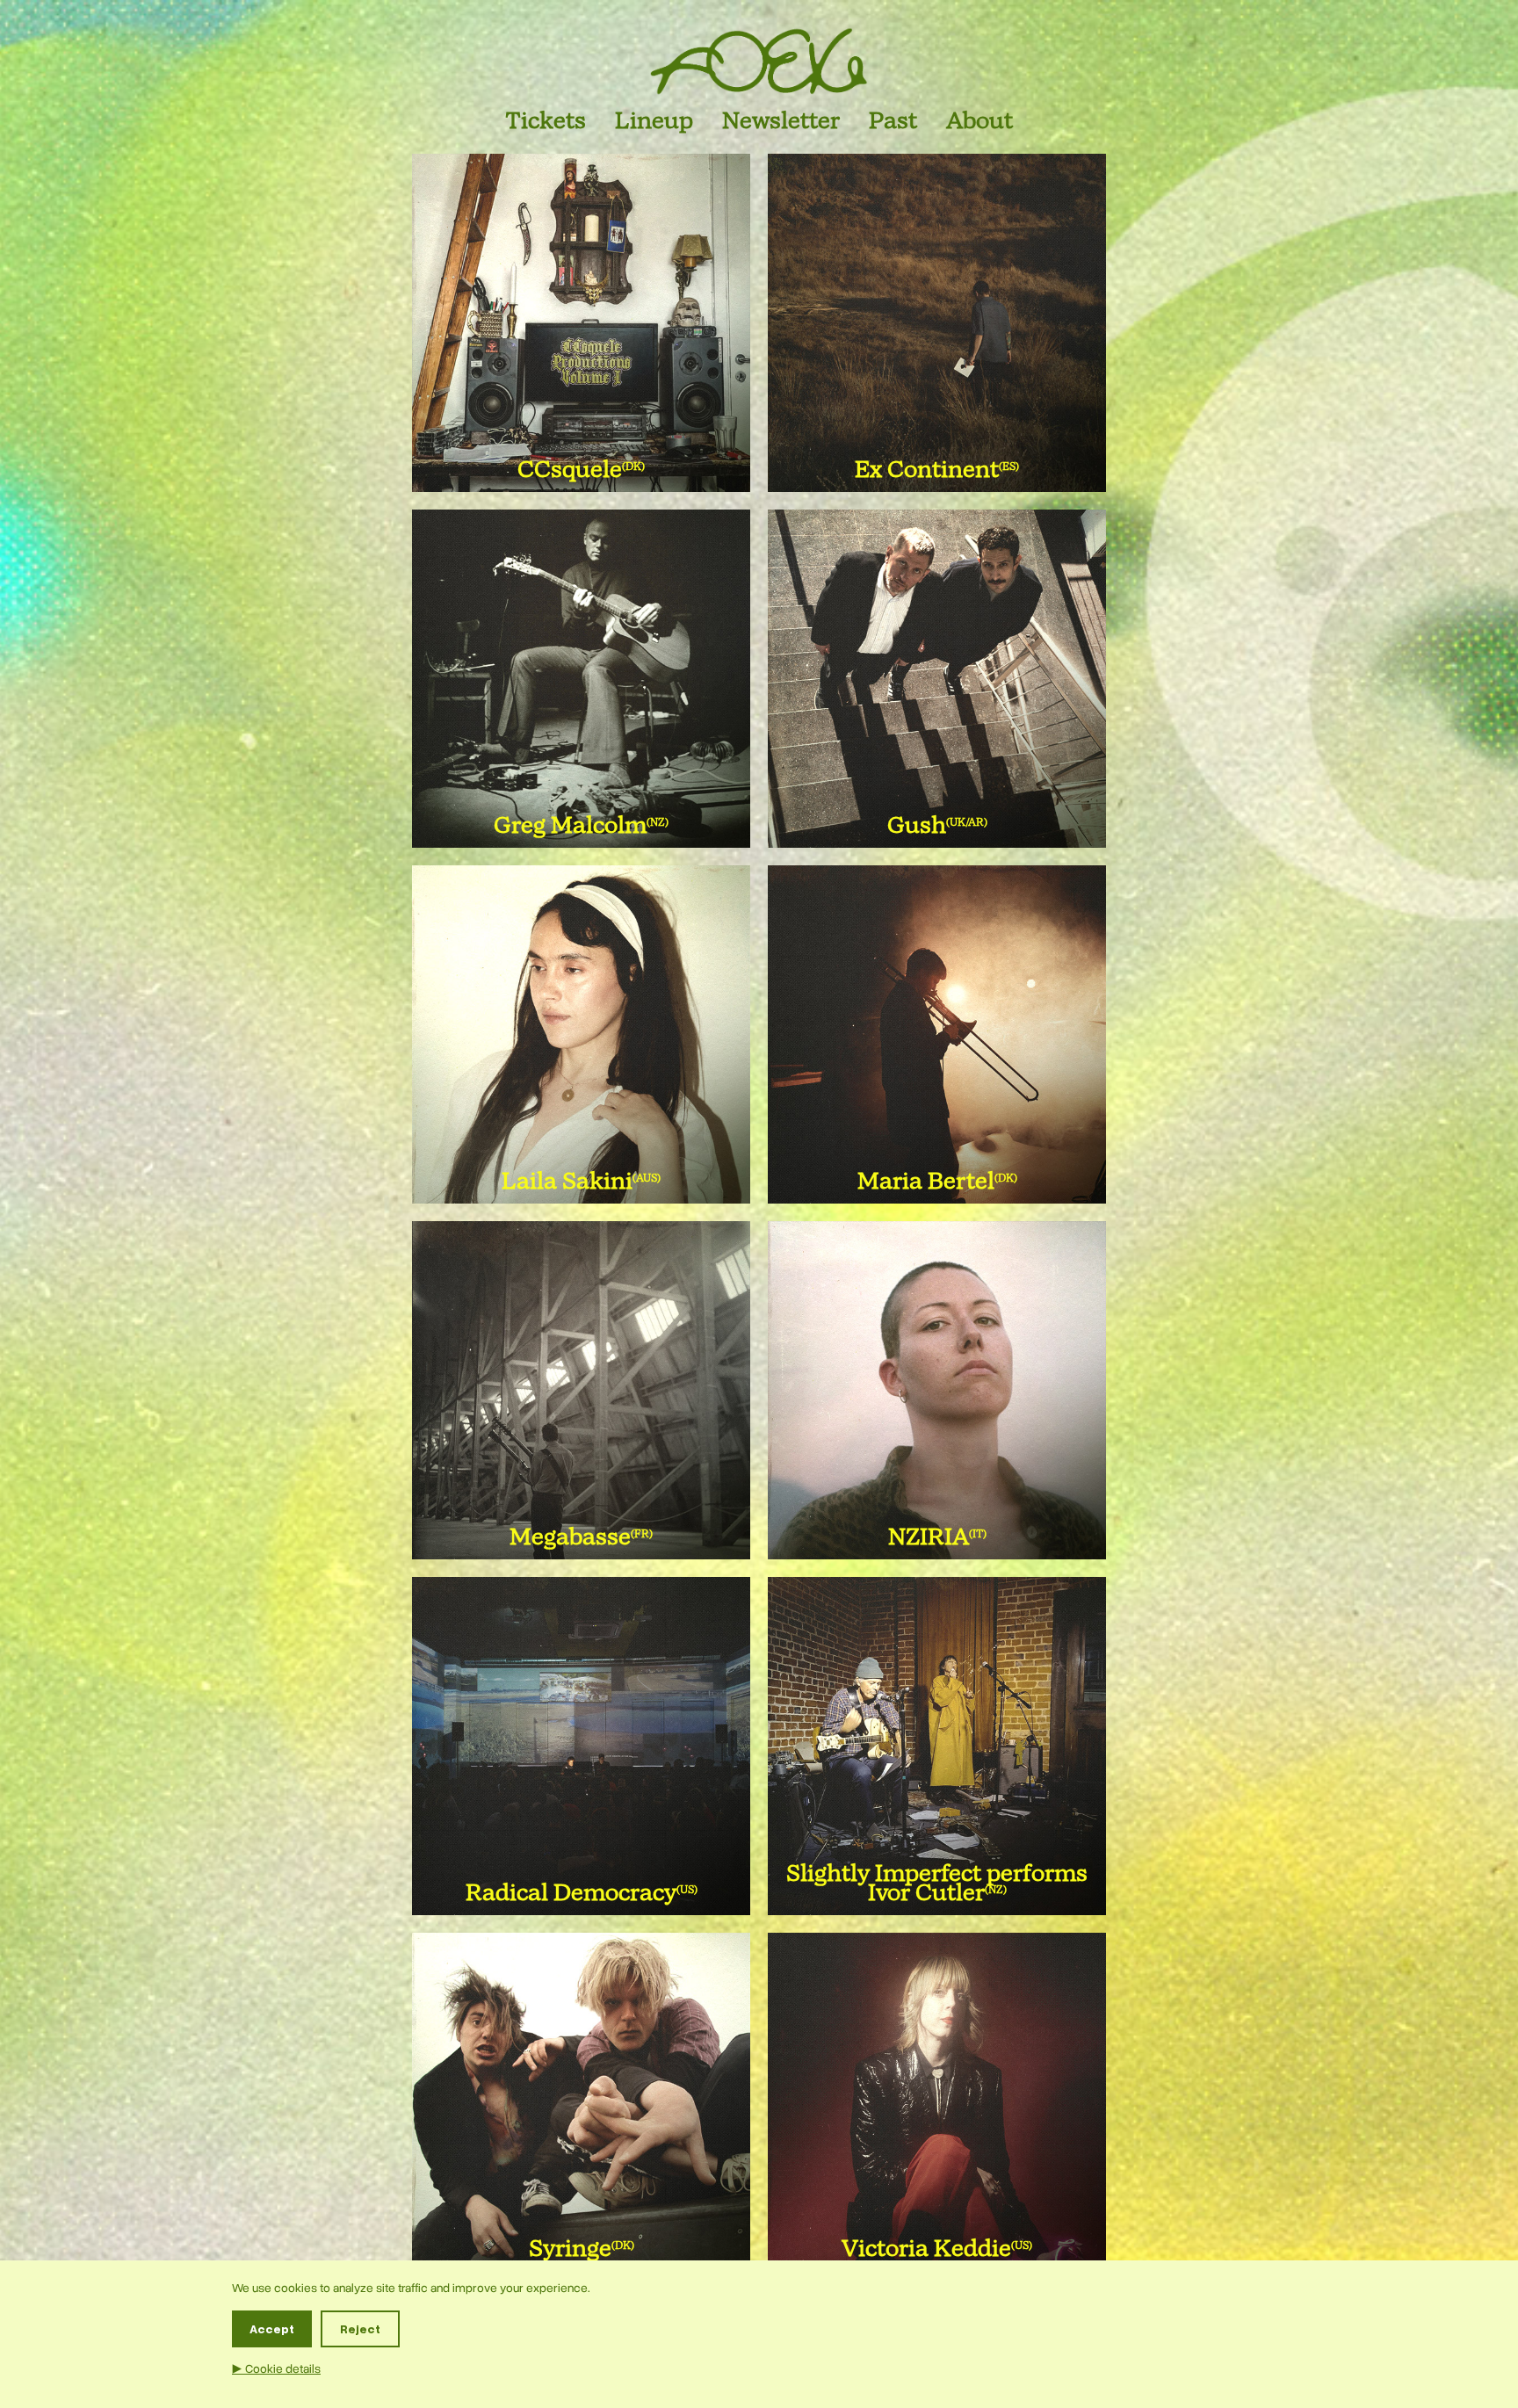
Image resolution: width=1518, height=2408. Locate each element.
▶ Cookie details (276, 2369)
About (979, 122)
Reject (360, 2328)
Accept (272, 2328)
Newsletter (781, 122)
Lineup (654, 122)
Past (893, 122)
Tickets (546, 122)
